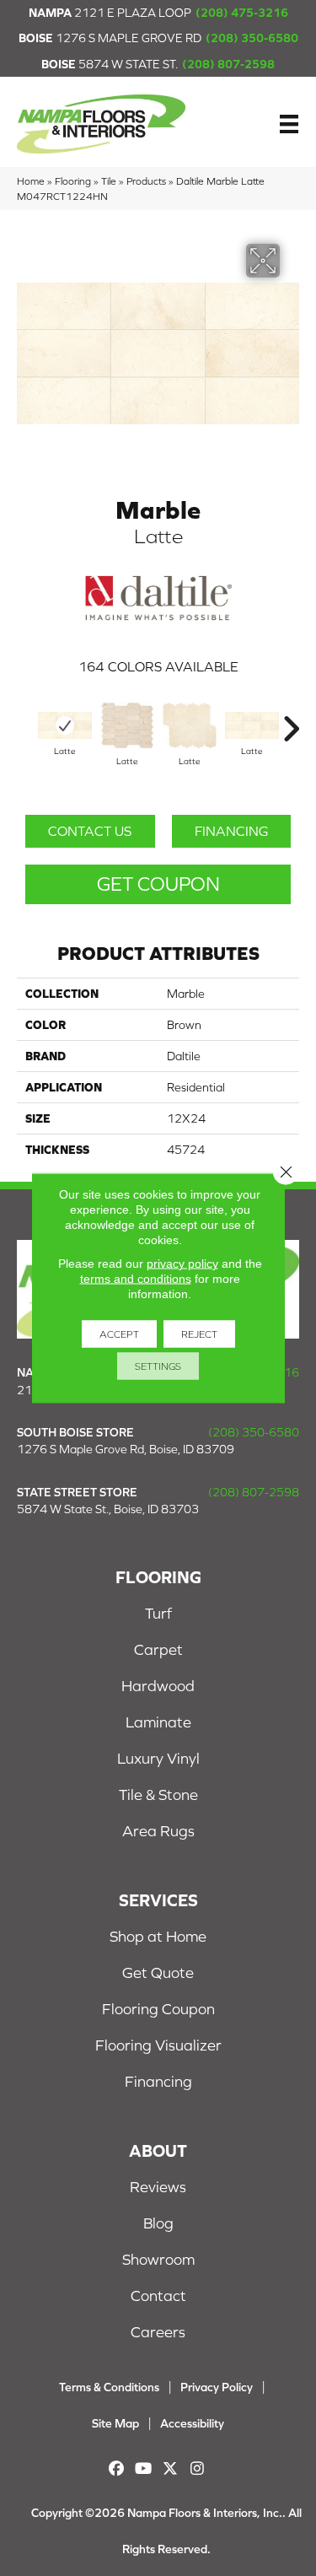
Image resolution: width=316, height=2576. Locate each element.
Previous (25, 720)
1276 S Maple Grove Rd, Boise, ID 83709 (126, 1449)
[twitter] (171, 2468)
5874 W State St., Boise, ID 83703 (108, 1509)
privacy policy (182, 1264)
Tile (109, 181)
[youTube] (144, 2468)
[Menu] (289, 124)
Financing (231, 831)
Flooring (73, 181)
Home (31, 181)
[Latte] (65, 725)
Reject (199, 1334)
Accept (119, 1334)
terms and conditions (136, 1279)
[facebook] (117, 2468)
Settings (158, 1366)
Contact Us (90, 831)
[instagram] (198, 2468)
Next (291, 720)
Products (146, 181)
